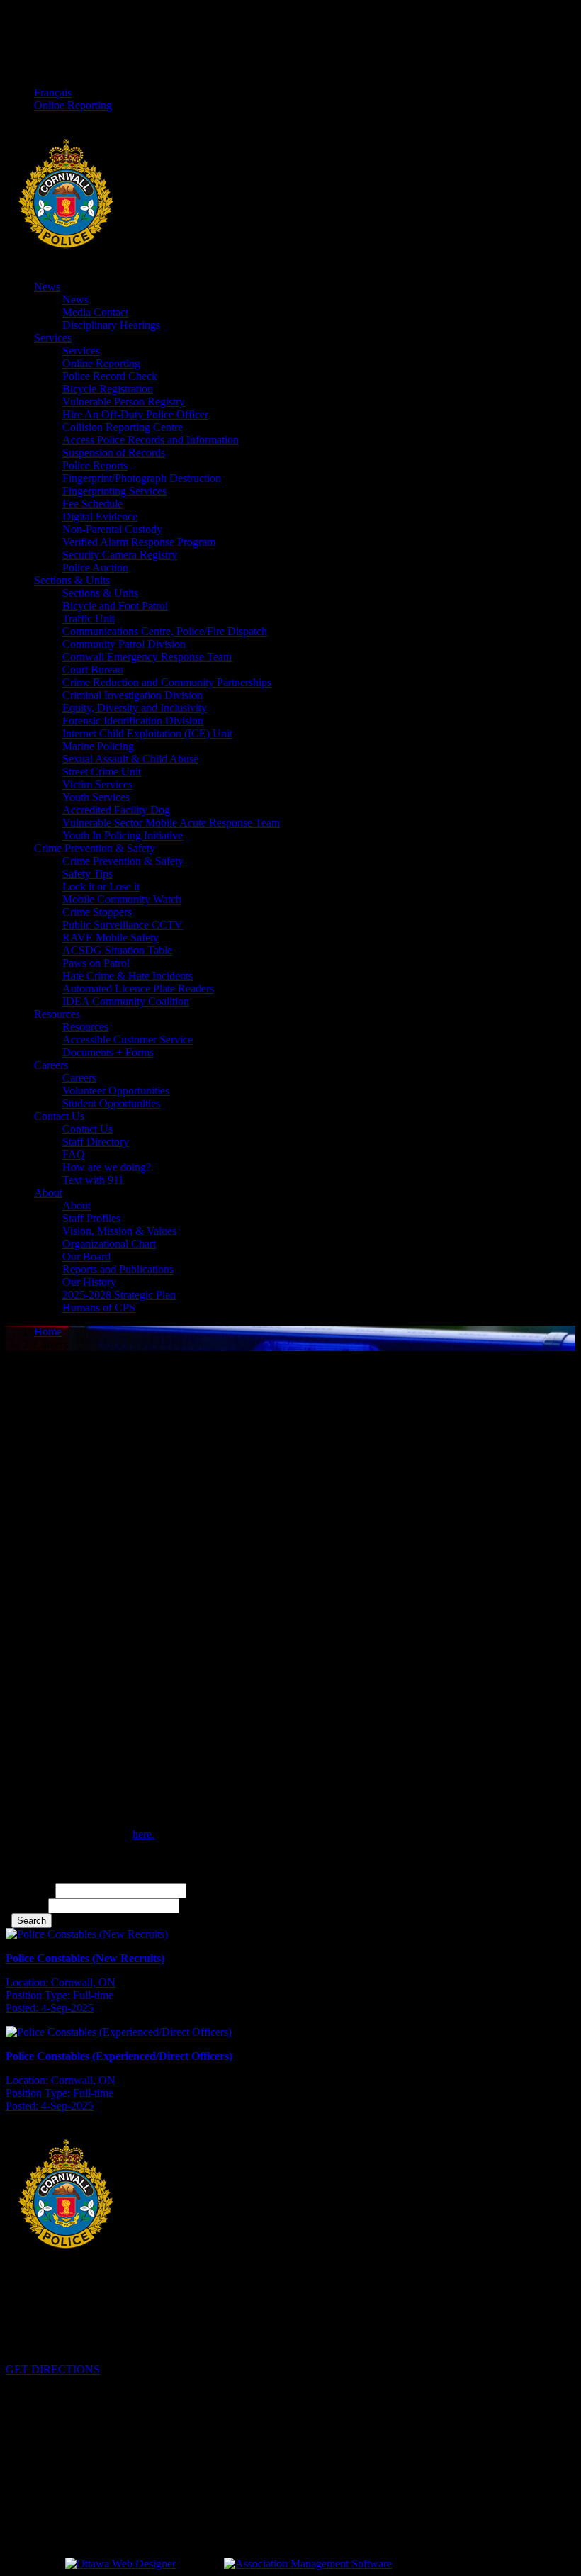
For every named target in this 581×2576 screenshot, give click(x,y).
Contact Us (59, 1116)
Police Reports (95, 465)
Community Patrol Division (124, 644)
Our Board (86, 1256)
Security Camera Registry (120, 555)
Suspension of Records (114, 453)
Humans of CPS (99, 1307)
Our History (89, 1282)
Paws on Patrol (96, 963)
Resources (57, 1014)
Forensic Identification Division (133, 721)
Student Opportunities (111, 1103)
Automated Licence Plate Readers (138, 989)
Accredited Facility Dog (116, 810)
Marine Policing (98, 746)
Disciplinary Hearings (111, 325)
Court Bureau (93, 670)
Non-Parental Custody (112, 529)
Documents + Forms (108, 1052)
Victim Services (97, 784)
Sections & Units (72, 580)
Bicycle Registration (108, 389)
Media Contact (95, 312)
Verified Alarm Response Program (139, 542)
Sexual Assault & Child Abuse (130, 759)
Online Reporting (73, 105)
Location (26, 1905)
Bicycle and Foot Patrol (115, 606)
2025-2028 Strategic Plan (119, 1295)
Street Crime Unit (102, 772)
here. (143, 1834)
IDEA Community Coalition (126, 1001)
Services (53, 338)
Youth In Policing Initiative (123, 835)
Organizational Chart (109, 1244)
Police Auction (95, 567)
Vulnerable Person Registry (124, 402)
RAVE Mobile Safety (111, 937)
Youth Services (96, 797)
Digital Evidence (100, 516)
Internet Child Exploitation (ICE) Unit (147, 733)
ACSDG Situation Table (117, 950)
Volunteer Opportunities (116, 1091)
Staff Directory (96, 1142)
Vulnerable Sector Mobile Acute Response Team (171, 823)
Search (32, 1921)
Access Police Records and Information (151, 440)
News (47, 287)
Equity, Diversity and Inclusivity (135, 708)
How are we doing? (107, 1167)
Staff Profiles (91, 1218)
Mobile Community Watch (122, 899)
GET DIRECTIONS (53, 2369)
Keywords (29, 1890)
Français (53, 93)
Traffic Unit (89, 618)
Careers (51, 1065)
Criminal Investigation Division (132, 695)
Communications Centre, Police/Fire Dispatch (165, 631)
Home (48, 1332)
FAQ (74, 1154)
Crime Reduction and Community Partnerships (167, 682)
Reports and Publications (118, 1269)
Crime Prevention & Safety (95, 848)
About (48, 1193)
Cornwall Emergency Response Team (147, 657)
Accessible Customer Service (128, 1040)
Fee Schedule (92, 504)
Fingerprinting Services (114, 491)
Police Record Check (110, 376)
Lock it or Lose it (101, 886)
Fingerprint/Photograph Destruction (142, 478)
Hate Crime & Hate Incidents (128, 976)
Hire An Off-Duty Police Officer (135, 414)
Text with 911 (93, 1180)
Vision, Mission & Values (119, 1231)
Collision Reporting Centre (123, 427)
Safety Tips (88, 874)
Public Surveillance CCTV (123, 925)
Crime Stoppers (97, 912)
